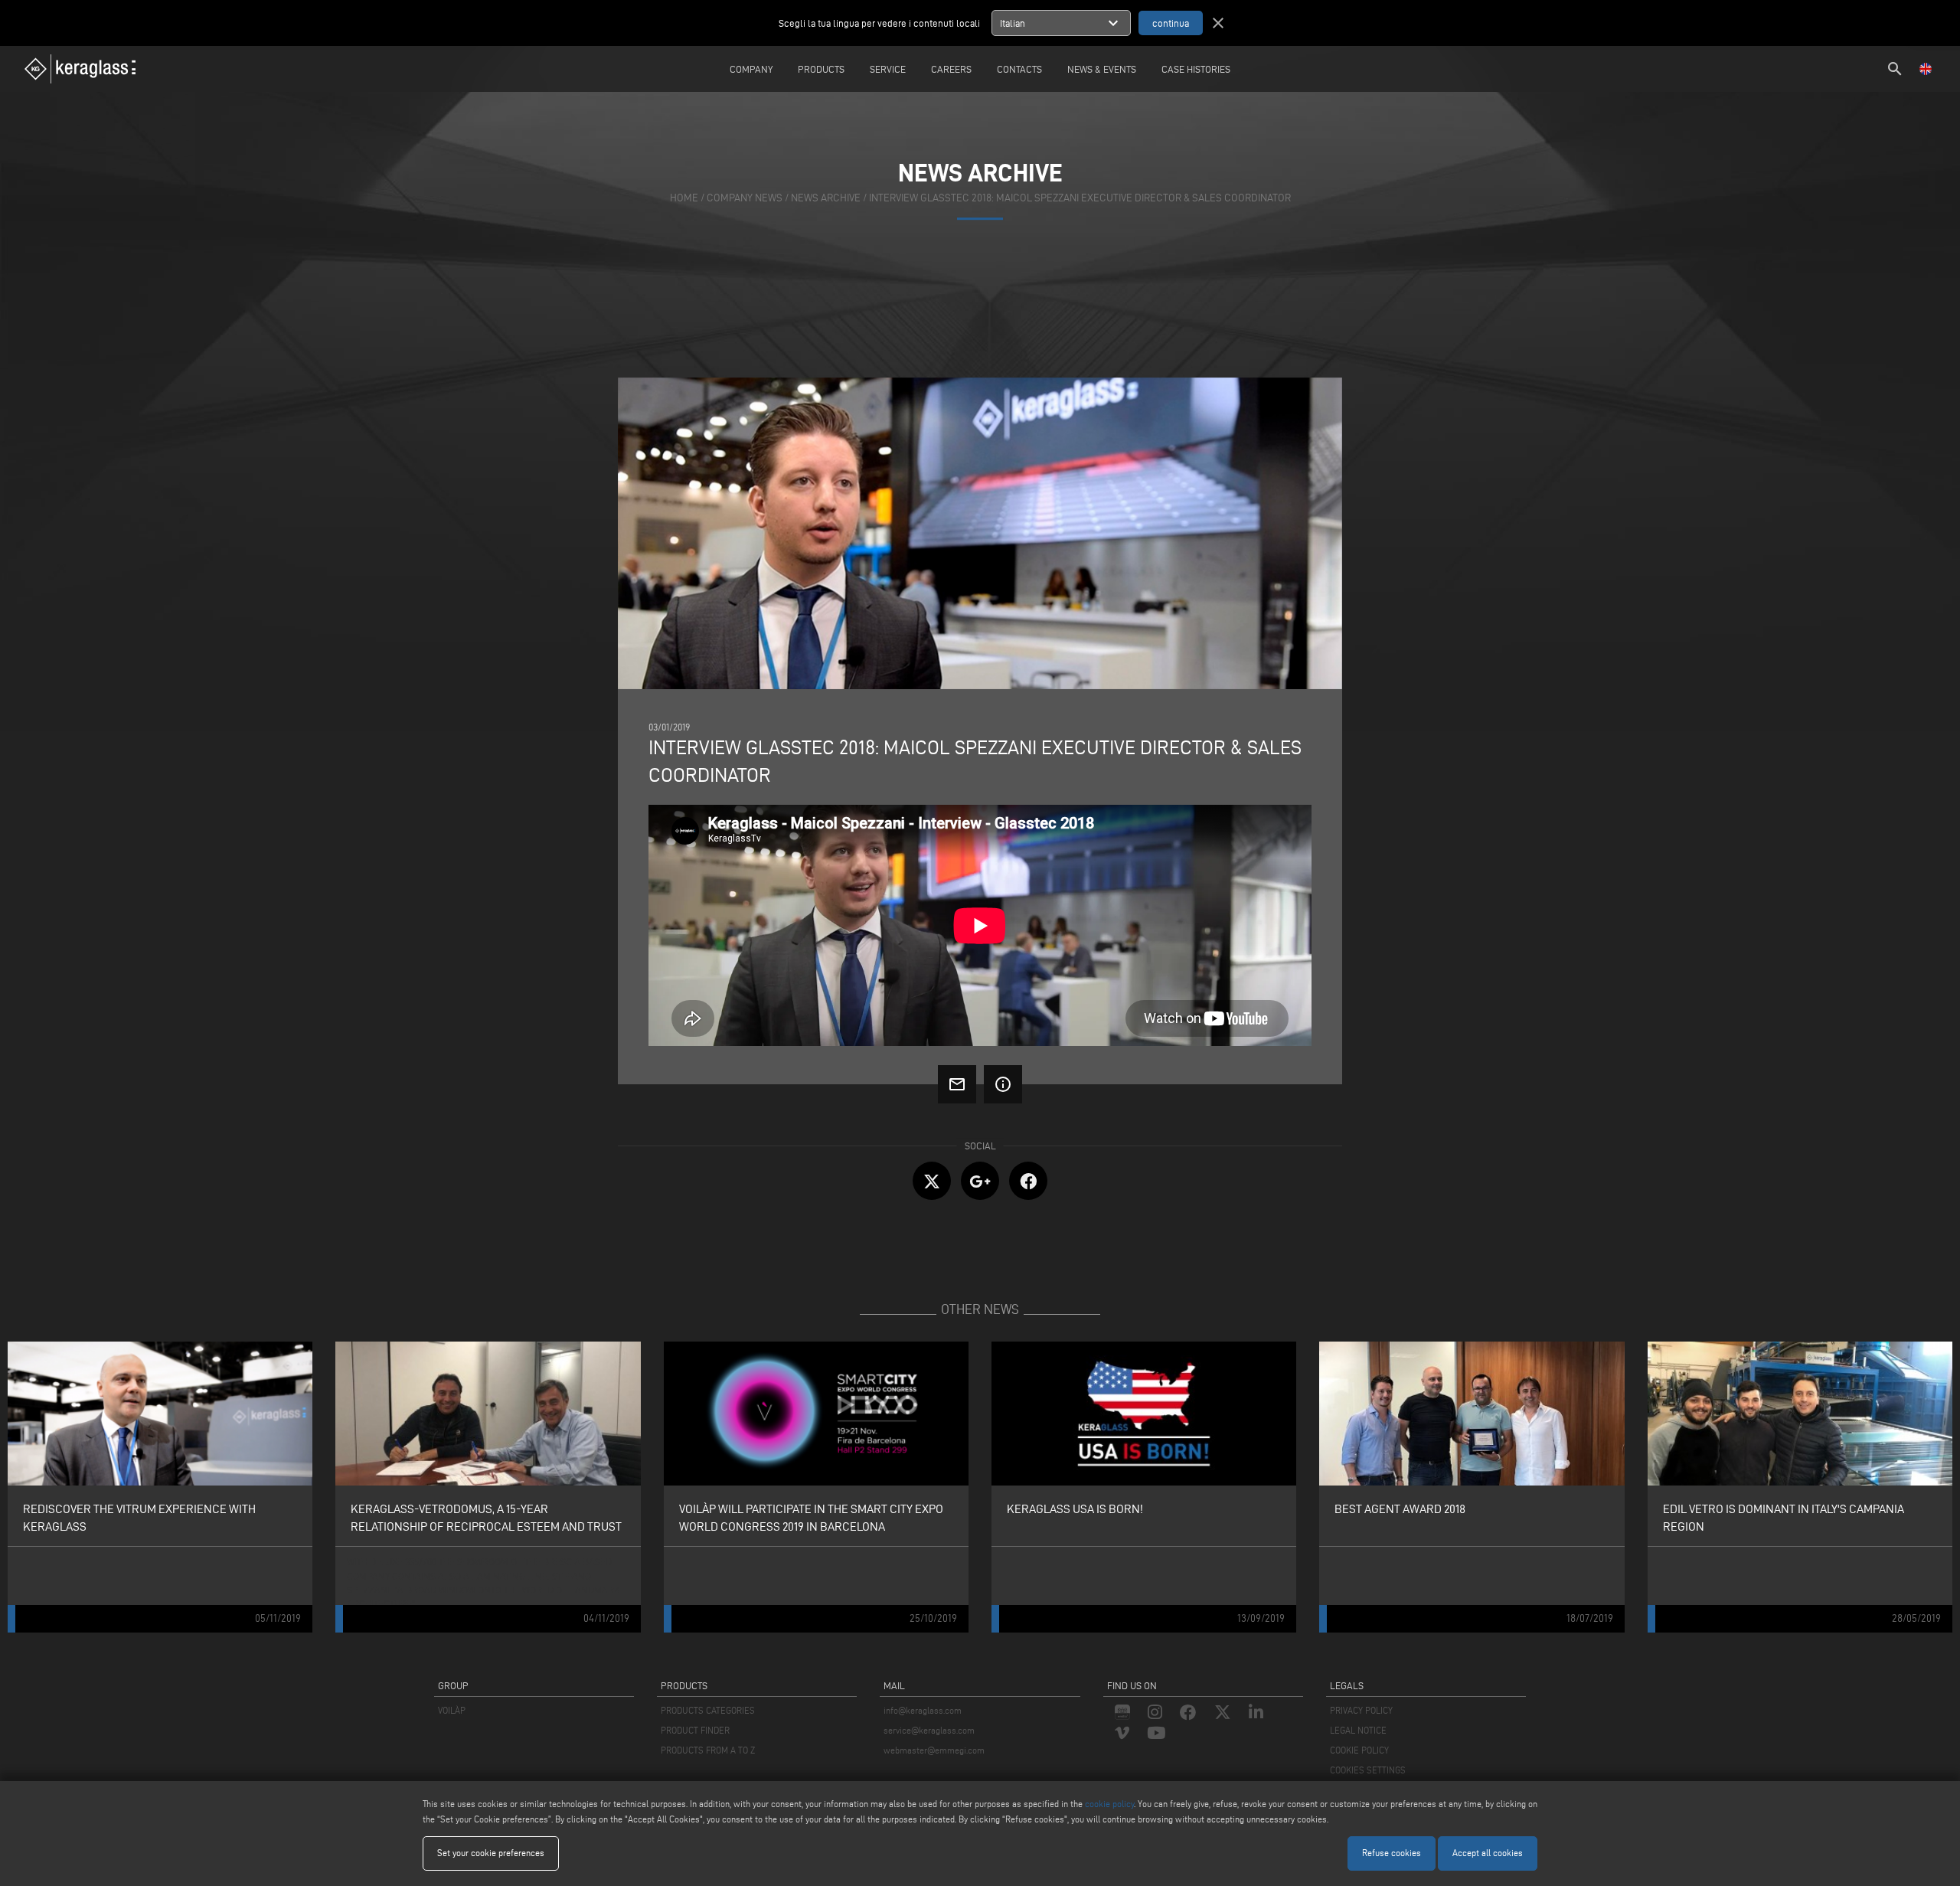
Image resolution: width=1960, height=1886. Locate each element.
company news (745, 198)
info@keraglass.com (923, 1710)
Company (751, 69)
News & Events (1102, 69)
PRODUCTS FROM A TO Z (708, 1750)
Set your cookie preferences (491, 1853)
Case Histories (1196, 69)
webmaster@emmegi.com (934, 1750)
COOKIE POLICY (1359, 1750)
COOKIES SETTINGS (1368, 1770)
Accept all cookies (1488, 1853)
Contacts (1019, 69)
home (684, 198)
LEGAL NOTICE (1358, 1730)
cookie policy (1109, 1804)
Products (821, 69)
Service (888, 69)
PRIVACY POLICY (1361, 1710)
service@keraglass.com (929, 1730)
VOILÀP (452, 1710)
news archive (826, 198)
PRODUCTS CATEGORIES (708, 1710)
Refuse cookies (1392, 1853)
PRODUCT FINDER (695, 1730)
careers (951, 69)
